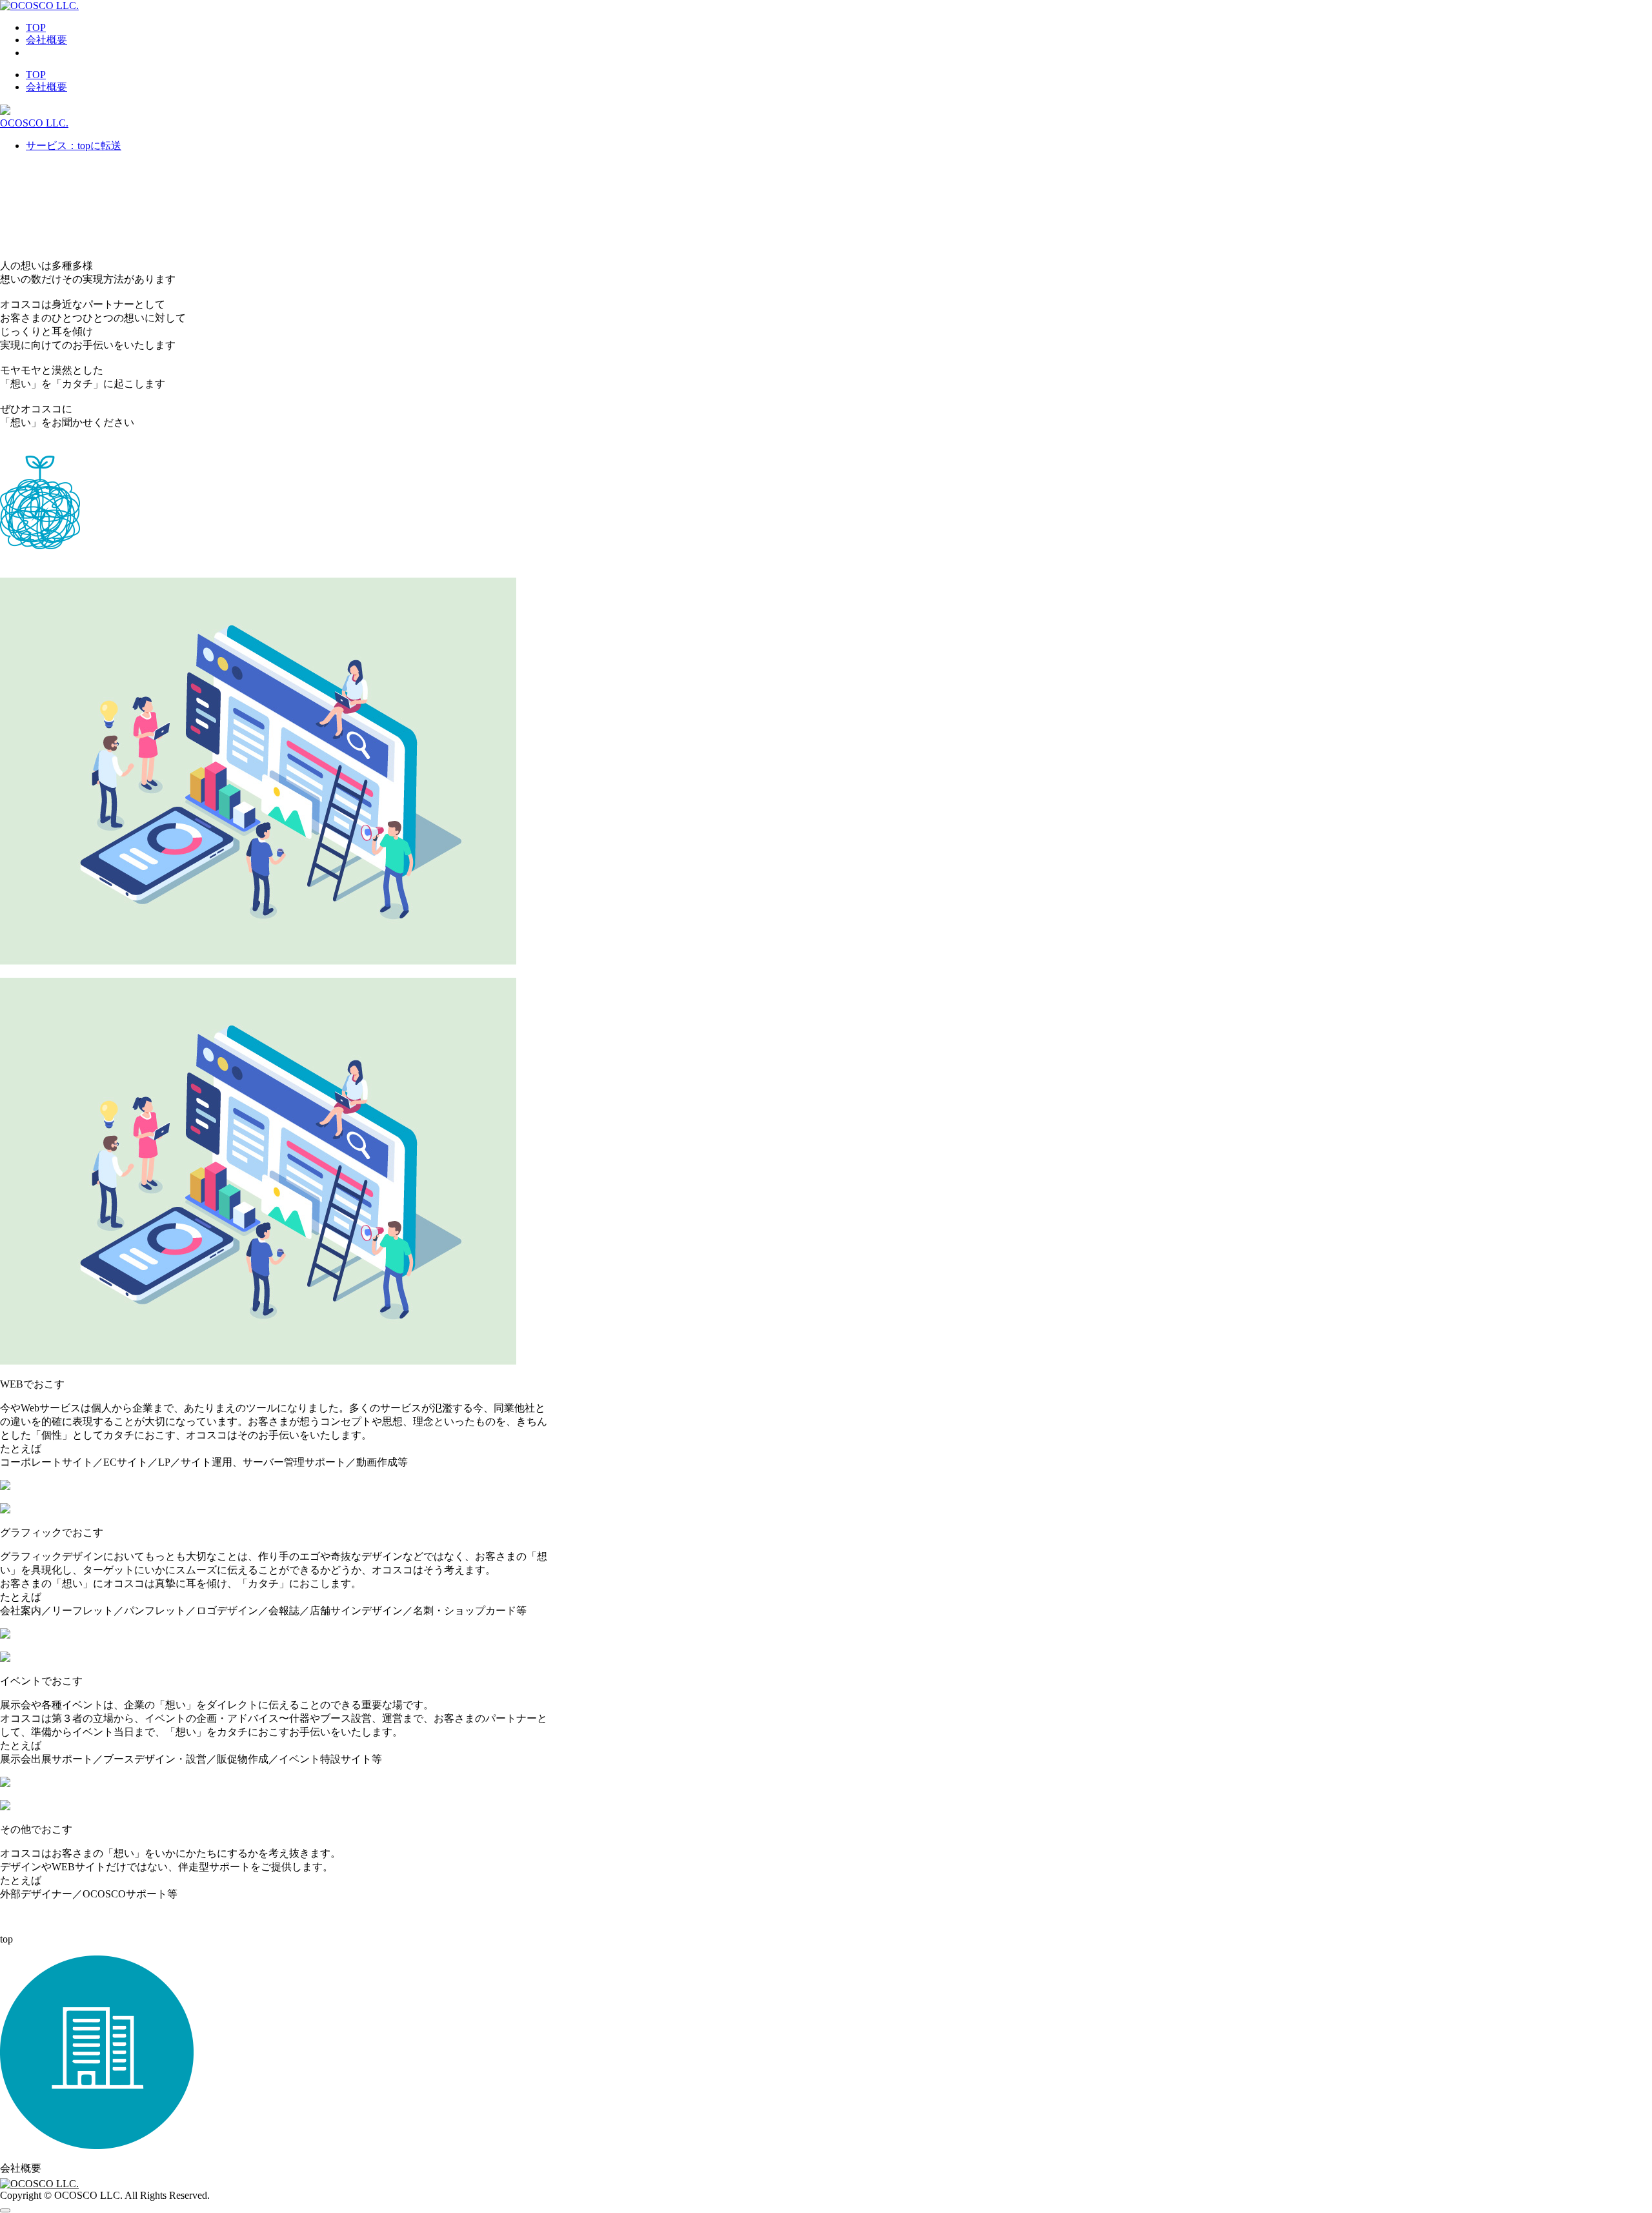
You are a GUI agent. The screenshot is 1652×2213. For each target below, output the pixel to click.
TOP (36, 27)
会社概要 (46, 40)
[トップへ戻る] (5, 2210)
